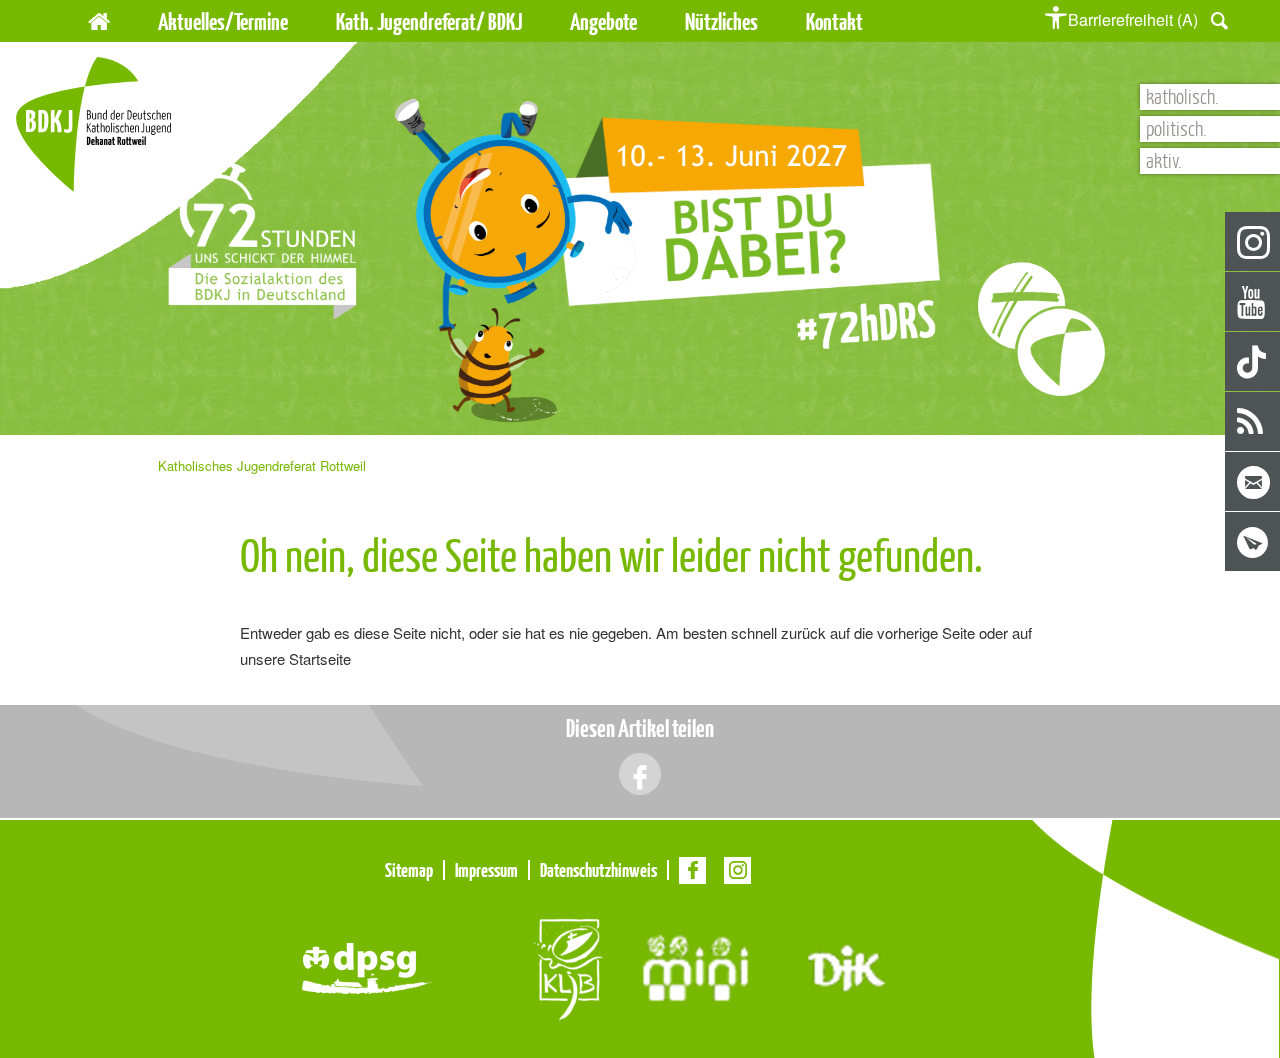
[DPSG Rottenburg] (366, 966)
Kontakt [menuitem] (834, 21)
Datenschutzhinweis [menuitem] (598, 870)
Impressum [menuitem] (486, 870)
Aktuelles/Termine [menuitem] (223, 21)
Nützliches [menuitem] (721, 21)
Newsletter (1253, 542)
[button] (1219, 18)
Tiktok (1253, 362)
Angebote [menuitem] (603, 21)
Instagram (1253, 242)
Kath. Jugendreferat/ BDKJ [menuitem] (429, 21)
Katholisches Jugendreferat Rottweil (262, 465)
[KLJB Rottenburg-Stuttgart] (567, 966)
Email (1253, 482)
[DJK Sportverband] (846, 966)
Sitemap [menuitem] (409, 870)
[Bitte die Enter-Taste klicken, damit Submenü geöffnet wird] (299, 22)
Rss (1253, 422)
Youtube (1253, 302)
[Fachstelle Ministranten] (695, 966)
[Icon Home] (99, 18)
